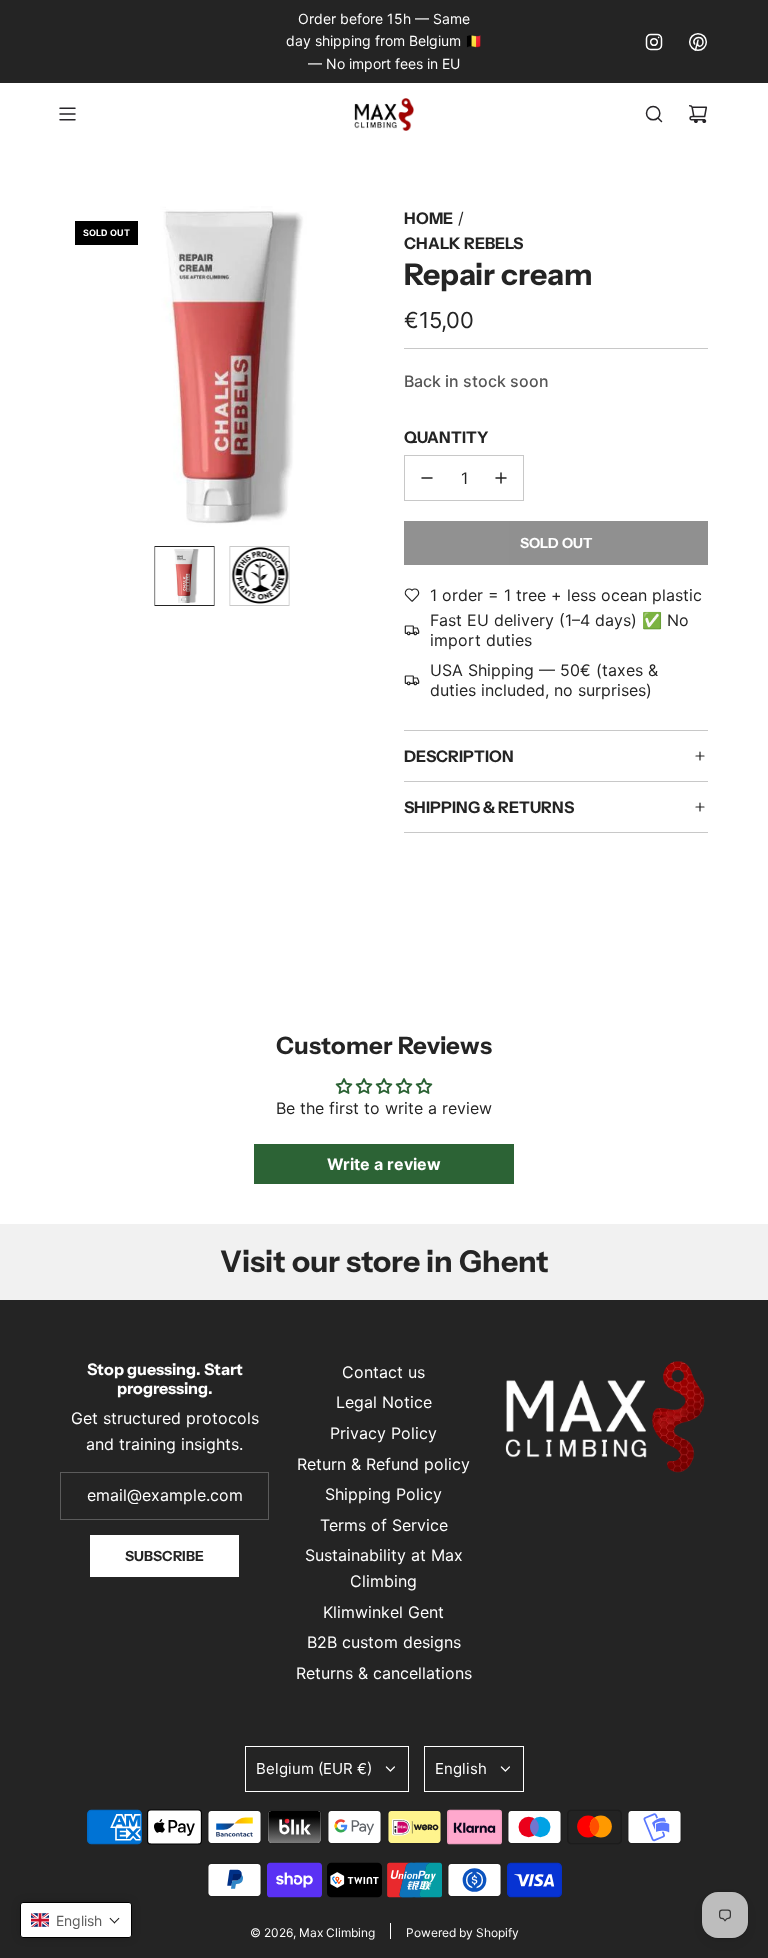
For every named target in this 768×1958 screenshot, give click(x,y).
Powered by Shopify (462, 1932)
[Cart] (698, 114)
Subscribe (164, 1556)
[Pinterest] (698, 42)
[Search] (654, 114)
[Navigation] (67, 114)
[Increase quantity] (501, 478)
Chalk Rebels (463, 243)
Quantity (446, 437)
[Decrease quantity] (427, 478)
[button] (76, 368)
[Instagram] (654, 42)
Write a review (384, 1164)
